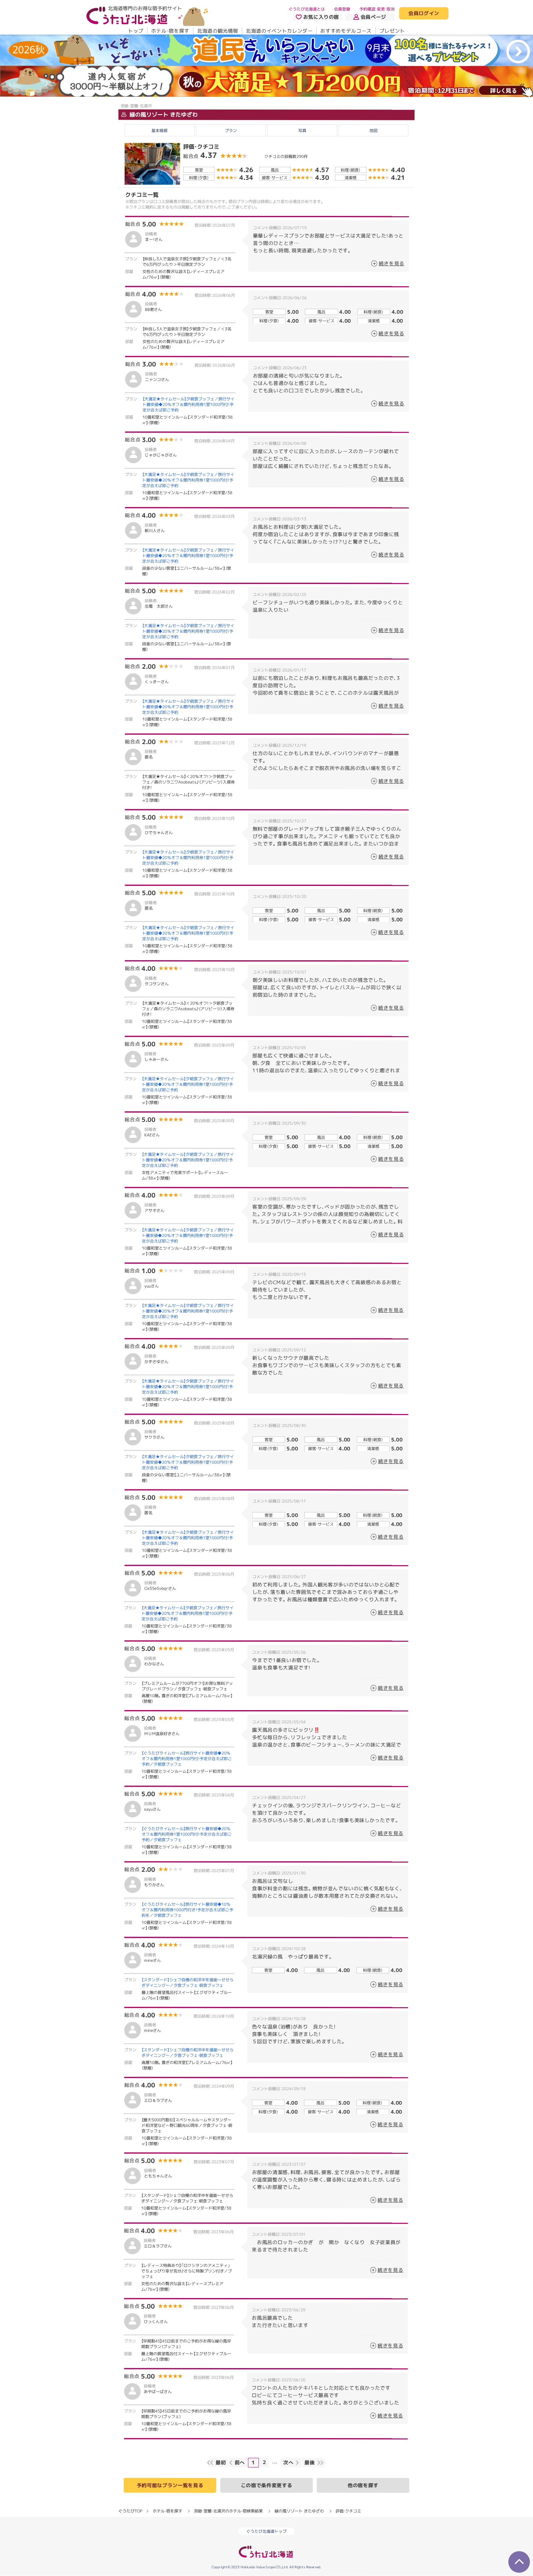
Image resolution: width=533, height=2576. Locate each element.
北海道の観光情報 (218, 31)
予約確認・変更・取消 (377, 9)
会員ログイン (424, 14)
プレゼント (392, 31)
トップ (136, 31)
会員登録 (342, 9)
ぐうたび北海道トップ (266, 2531)
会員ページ (373, 17)
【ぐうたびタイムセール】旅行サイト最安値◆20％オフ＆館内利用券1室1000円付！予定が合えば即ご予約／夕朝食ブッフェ (187, 1759)
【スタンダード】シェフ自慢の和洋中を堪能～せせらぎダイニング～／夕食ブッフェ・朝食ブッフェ (188, 1983)
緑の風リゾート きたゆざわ (163, 114)
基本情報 (159, 130)
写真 (302, 130)
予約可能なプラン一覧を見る (170, 2485)
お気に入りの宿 (321, 17)
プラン (231, 130)
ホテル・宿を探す (170, 31)
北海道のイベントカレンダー (279, 31)
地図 (374, 130)
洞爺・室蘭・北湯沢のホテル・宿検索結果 (228, 2511)
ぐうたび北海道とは (307, 9)
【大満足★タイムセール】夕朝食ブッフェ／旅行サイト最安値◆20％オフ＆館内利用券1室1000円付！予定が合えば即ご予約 (188, 404)
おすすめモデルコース (346, 31)
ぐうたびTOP (130, 2511)
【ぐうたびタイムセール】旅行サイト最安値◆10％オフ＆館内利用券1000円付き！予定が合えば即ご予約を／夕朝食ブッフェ (187, 1910)
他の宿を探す (363, 2485)
